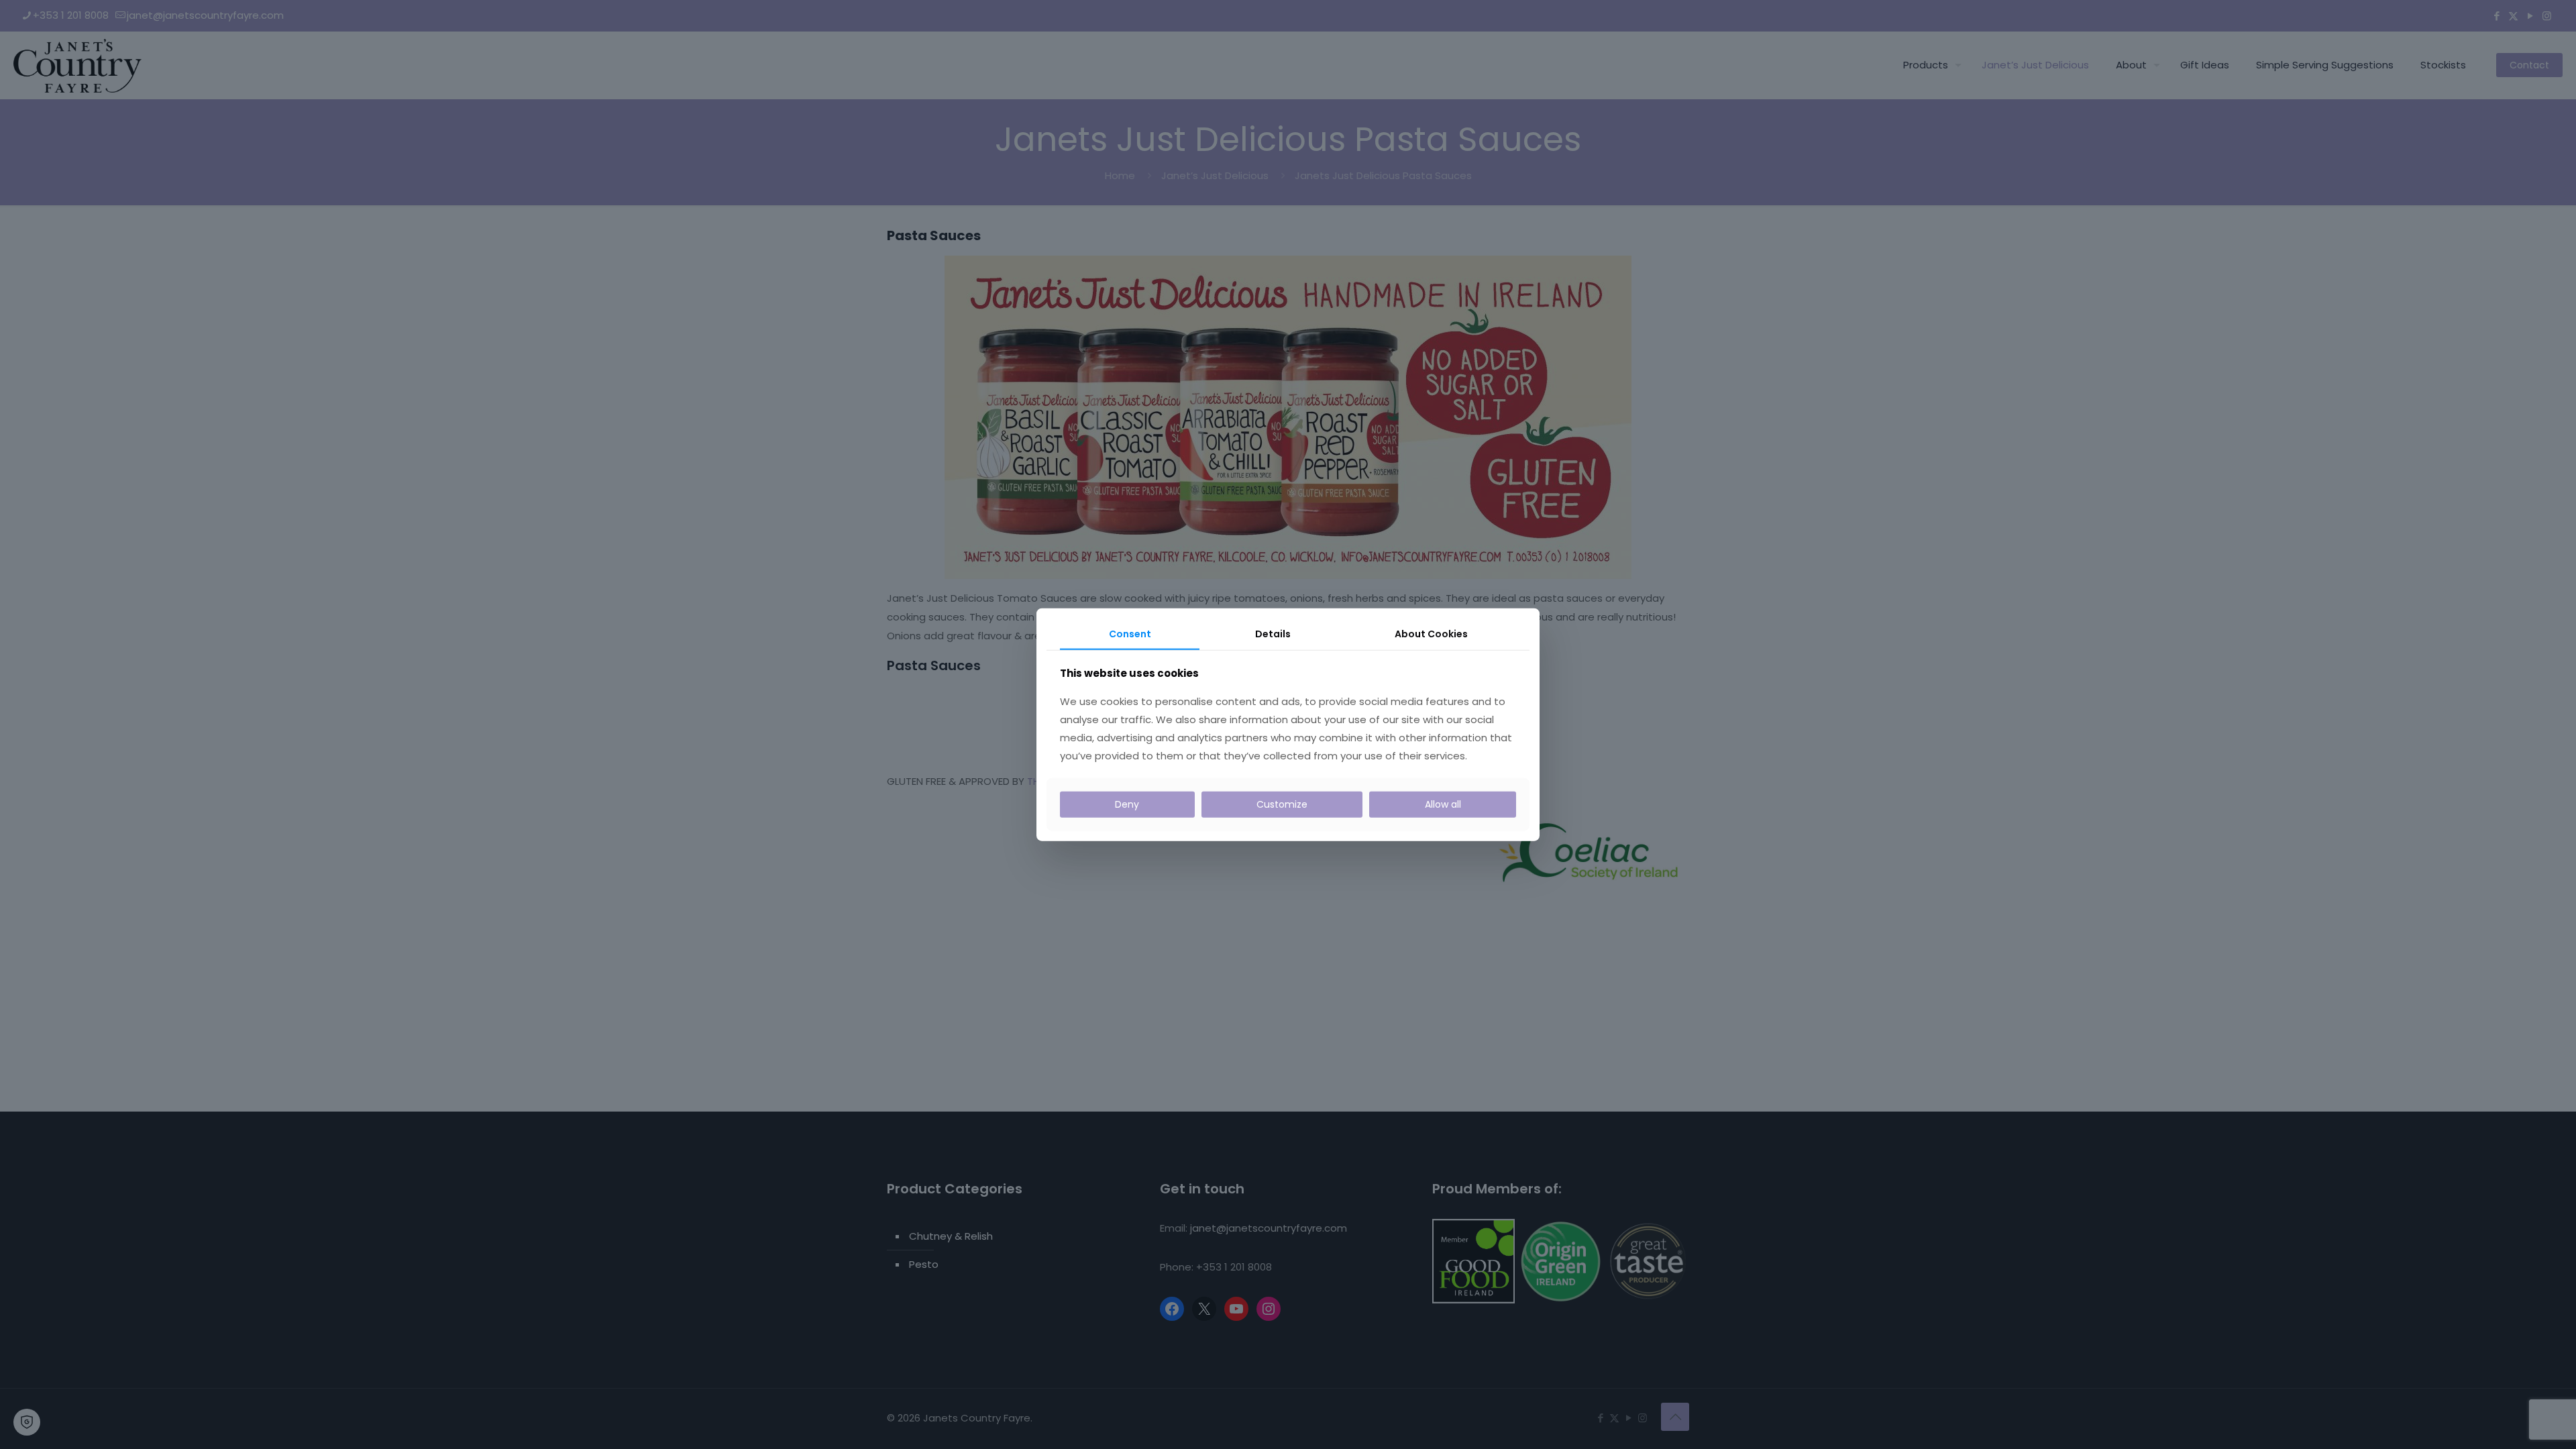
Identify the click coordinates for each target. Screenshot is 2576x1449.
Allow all (1443, 804)
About (1431, 634)
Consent (1130, 634)
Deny (1127, 804)
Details (1273, 634)
